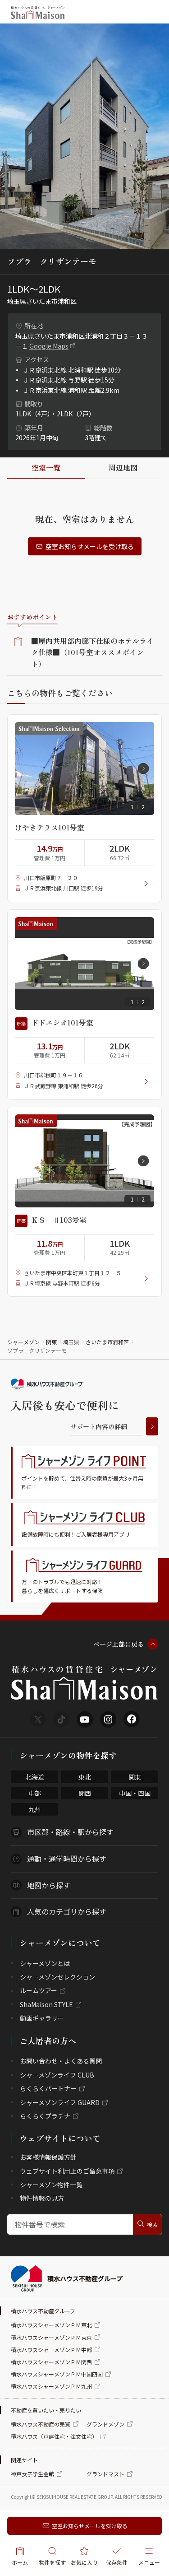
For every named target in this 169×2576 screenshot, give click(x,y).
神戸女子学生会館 (32, 2474)
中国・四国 (135, 1793)
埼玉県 (71, 1342)
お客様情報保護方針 (48, 2157)
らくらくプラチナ (45, 2116)
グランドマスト (105, 2474)
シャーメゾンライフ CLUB (57, 2075)
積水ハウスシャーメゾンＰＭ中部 (51, 2350)
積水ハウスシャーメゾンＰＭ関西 (51, 2362)
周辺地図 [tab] (123, 467)
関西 (85, 1793)
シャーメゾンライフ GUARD (60, 2102)
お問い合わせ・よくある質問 (61, 2061)
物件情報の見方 (42, 2198)
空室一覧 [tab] (46, 467)
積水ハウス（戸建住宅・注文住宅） (54, 2436)
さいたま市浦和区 (107, 1342)
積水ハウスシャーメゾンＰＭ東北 (51, 2325)
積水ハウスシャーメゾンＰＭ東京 (51, 2337)
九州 (35, 1809)
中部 (35, 1793)
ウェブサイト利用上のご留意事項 (67, 2171)
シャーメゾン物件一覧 (51, 2185)
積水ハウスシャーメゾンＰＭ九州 (51, 2386)
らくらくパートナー (48, 2088)
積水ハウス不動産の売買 (41, 2424)
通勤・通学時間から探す (67, 1859)
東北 (85, 1777)
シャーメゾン (23, 1342)
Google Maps (49, 346)
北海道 (35, 1777)
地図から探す (49, 1885)
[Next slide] (143, 769)
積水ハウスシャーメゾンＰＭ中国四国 (57, 2374)
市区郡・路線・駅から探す (70, 1832)
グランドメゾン (105, 2424)
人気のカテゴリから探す (67, 1911)
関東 (51, 1342)
